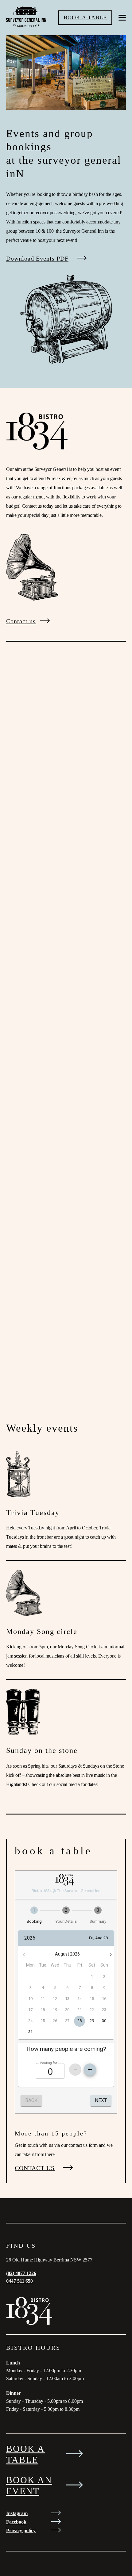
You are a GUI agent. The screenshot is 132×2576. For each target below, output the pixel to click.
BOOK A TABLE (85, 17)
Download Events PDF (37, 258)
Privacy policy (21, 2530)
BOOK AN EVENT (29, 2485)
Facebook (16, 2522)
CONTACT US (35, 2168)
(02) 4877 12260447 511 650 (21, 2277)
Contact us (21, 621)
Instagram (17, 2513)
